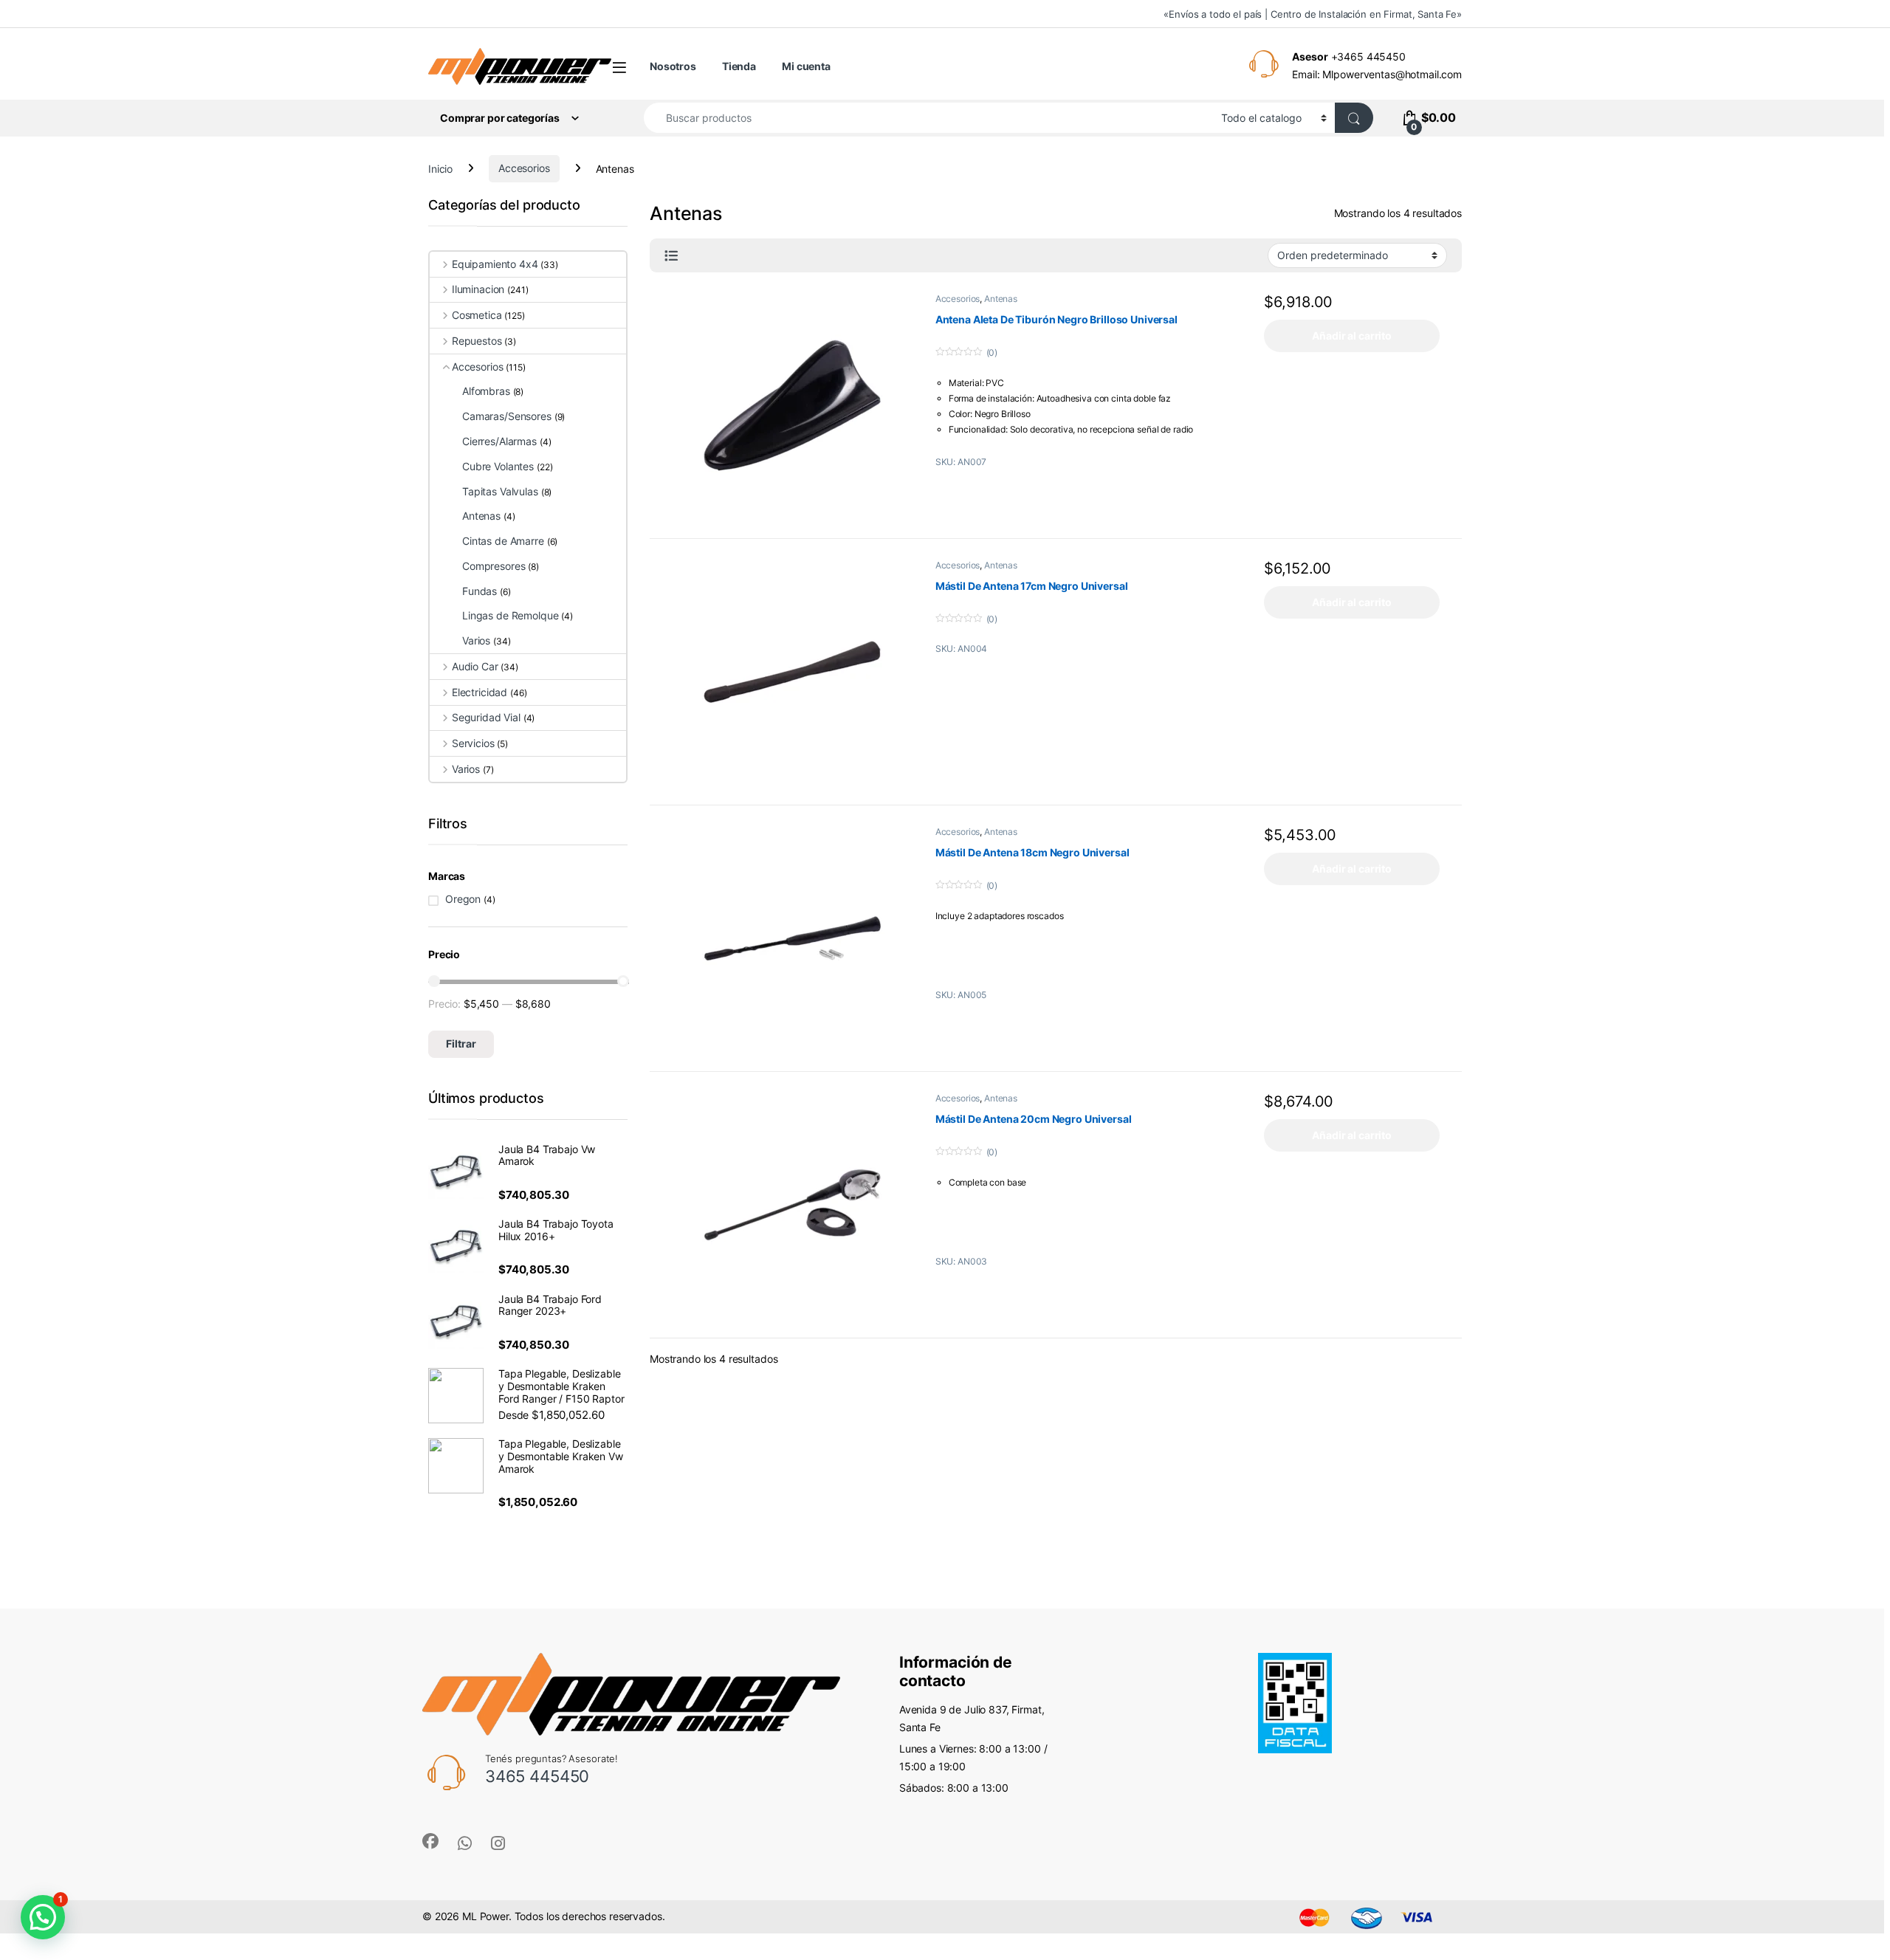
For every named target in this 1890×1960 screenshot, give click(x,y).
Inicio (440, 168)
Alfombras (486, 391)
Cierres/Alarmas (499, 441)
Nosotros (673, 66)
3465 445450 (537, 1776)
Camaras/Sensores (507, 416)
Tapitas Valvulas (500, 491)
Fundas (480, 591)
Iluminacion (478, 289)
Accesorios (524, 168)
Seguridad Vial (486, 717)
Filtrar (461, 1043)
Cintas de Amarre (503, 541)
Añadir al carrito (1352, 336)
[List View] (671, 256)
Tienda (739, 66)
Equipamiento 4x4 (495, 264)
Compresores (494, 566)
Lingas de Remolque (510, 615)
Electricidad (480, 692)
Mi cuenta (806, 66)
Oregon (463, 899)
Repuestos (477, 341)
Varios (476, 640)
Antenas (1001, 299)
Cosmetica (477, 315)
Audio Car (475, 666)
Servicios (473, 743)
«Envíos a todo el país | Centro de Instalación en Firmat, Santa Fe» (1313, 14)
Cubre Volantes (498, 466)
